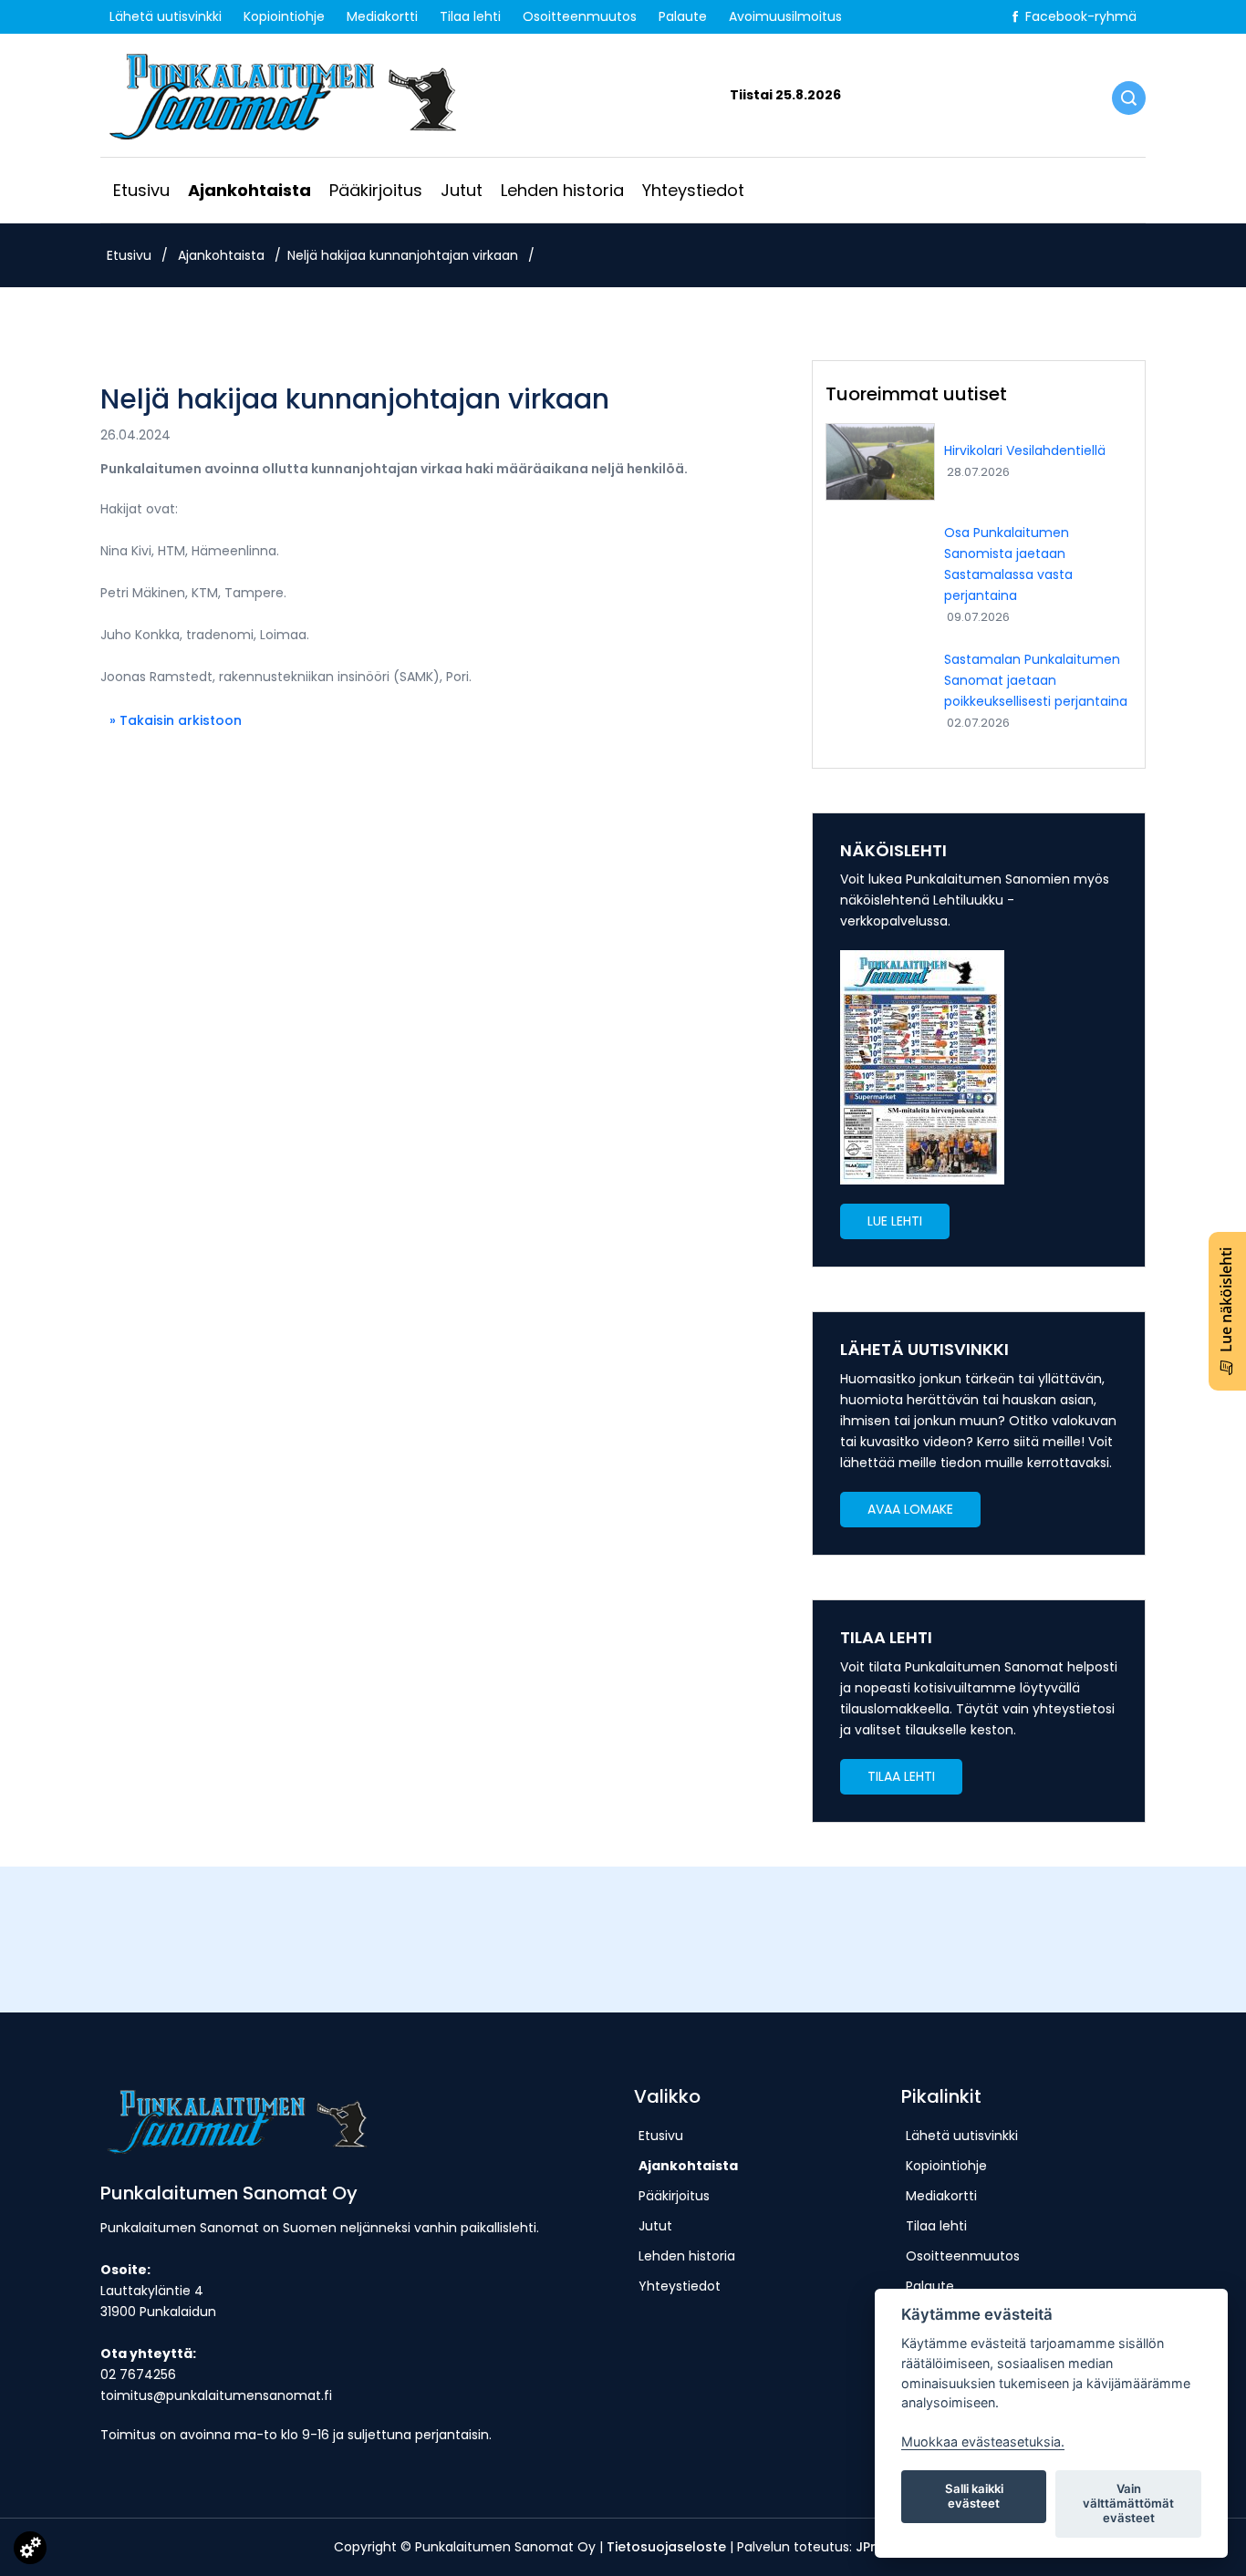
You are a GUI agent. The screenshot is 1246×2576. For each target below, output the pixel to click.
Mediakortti (382, 16)
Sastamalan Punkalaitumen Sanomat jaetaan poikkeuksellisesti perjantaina (1036, 680)
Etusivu (141, 190)
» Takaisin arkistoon (176, 720)
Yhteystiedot (693, 190)
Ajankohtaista (249, 190)
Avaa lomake (910, 1509)
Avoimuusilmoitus (785, 16)
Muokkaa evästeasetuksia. (983, 2442)
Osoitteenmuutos (580, 16)
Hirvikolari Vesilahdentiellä (1025, 450)
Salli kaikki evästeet (974, 2496)
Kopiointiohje (284, 16)
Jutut (462, 190)
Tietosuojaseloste (666, 2547)
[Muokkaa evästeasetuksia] (30, 2551)
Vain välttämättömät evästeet (1128, 2503)
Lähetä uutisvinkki (166, 16)
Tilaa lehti (470, 16)
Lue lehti (895, 1221)
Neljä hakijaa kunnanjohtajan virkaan (403, 255)
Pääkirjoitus (376, 190)
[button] (895, 1221)
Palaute (683, 16)
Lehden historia (562, 190)
